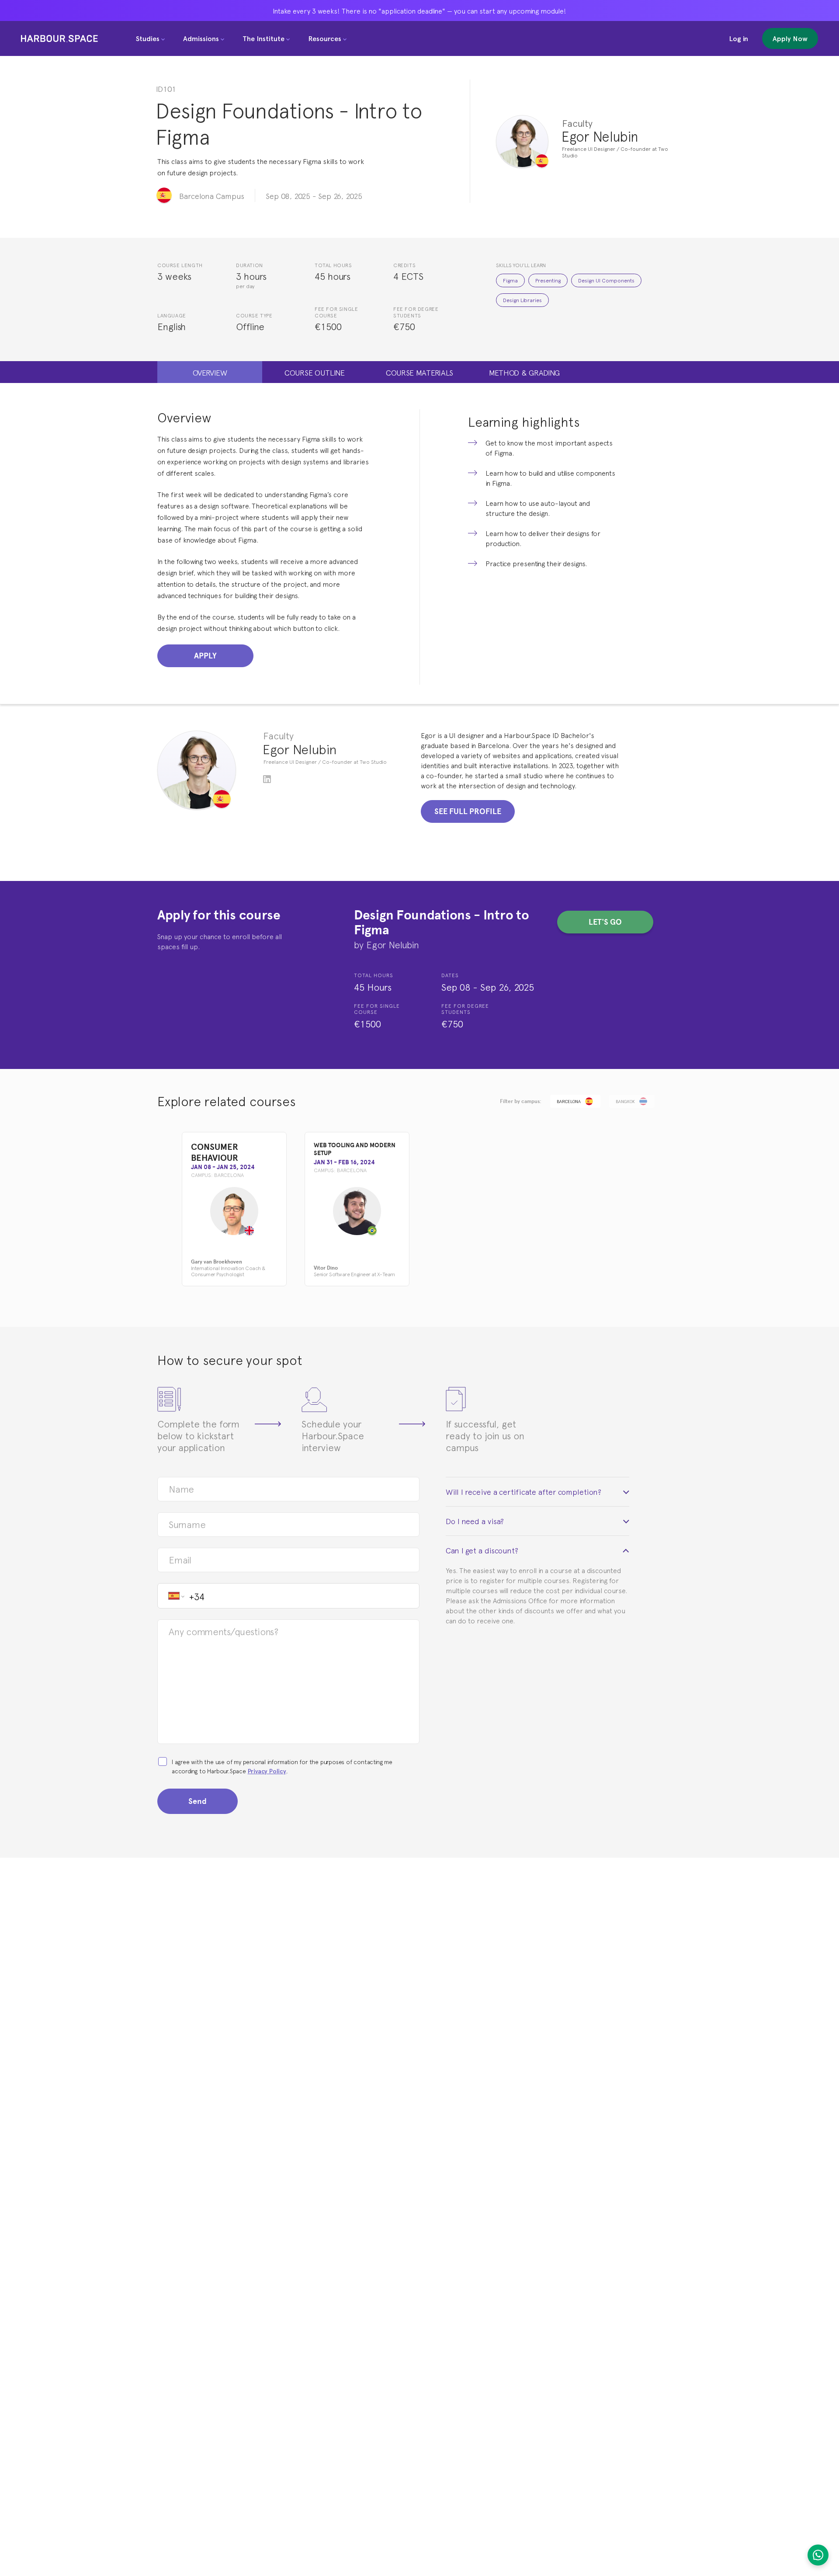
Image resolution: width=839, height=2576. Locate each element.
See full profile (468, 811)
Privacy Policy (267, 1771)
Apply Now (790, 38)
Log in (738, 38)
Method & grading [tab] (524, 372)
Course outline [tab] (315, 372)
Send (198, 1801)
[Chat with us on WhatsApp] (818, 2555)
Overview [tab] (210, 372)
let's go (605, 922)
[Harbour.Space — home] (59, 38)
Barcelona (569, 1101)
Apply (205, 656)
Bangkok (625, 1101)
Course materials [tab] (419, 372)
